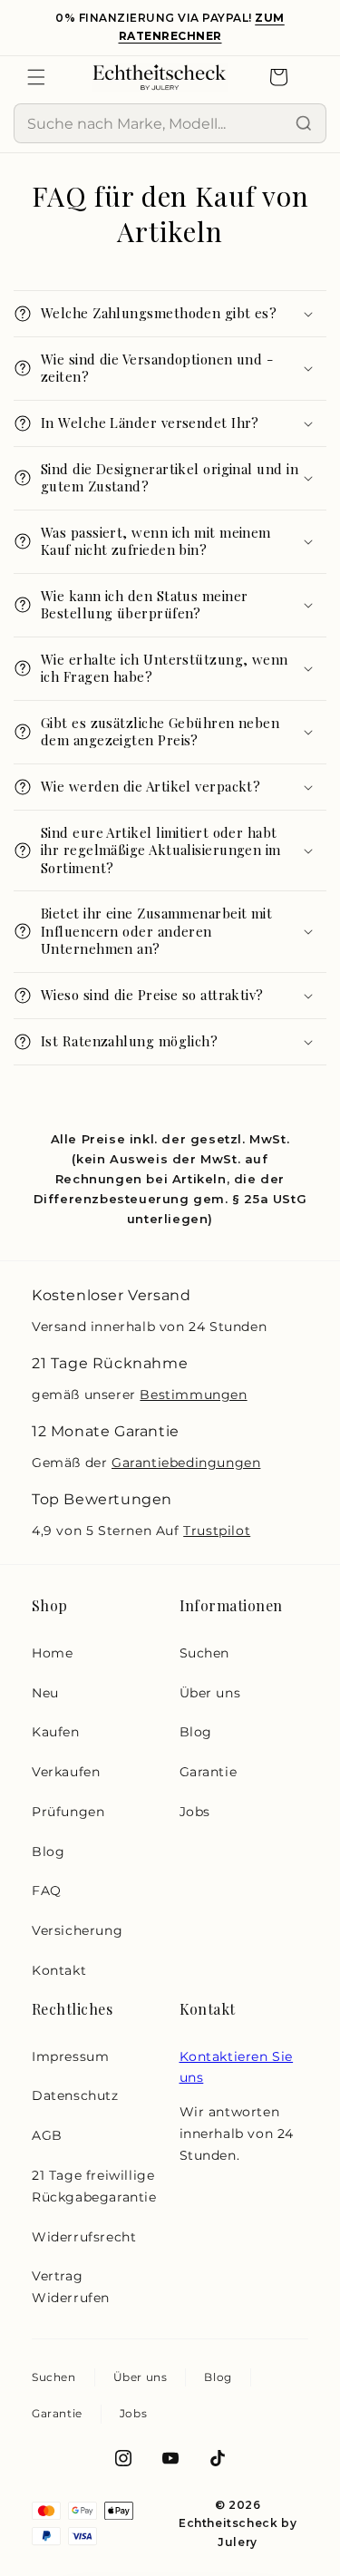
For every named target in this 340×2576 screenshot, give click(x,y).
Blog (48, 1852)
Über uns (210, 1693)
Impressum (70, 2056)
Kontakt (59, 1970)
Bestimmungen (193, 1395)
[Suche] (304, 123)
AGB (47, 2135)
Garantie (209, 1772)
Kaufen (56, 1732)
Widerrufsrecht (84, 2237)
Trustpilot (217, 1531)
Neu (45, 1693)
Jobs (195, 1812)
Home (52, 1653)
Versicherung (77, 1930)
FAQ (47, 1891)
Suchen (205, 1653)
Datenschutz (75, 2095)
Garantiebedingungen (186, 1463)
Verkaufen (66, 1772)
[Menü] (36, 77)
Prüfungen (68, 1812)
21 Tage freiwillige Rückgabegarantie (94, 2186)
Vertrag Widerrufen (71, 2287)
